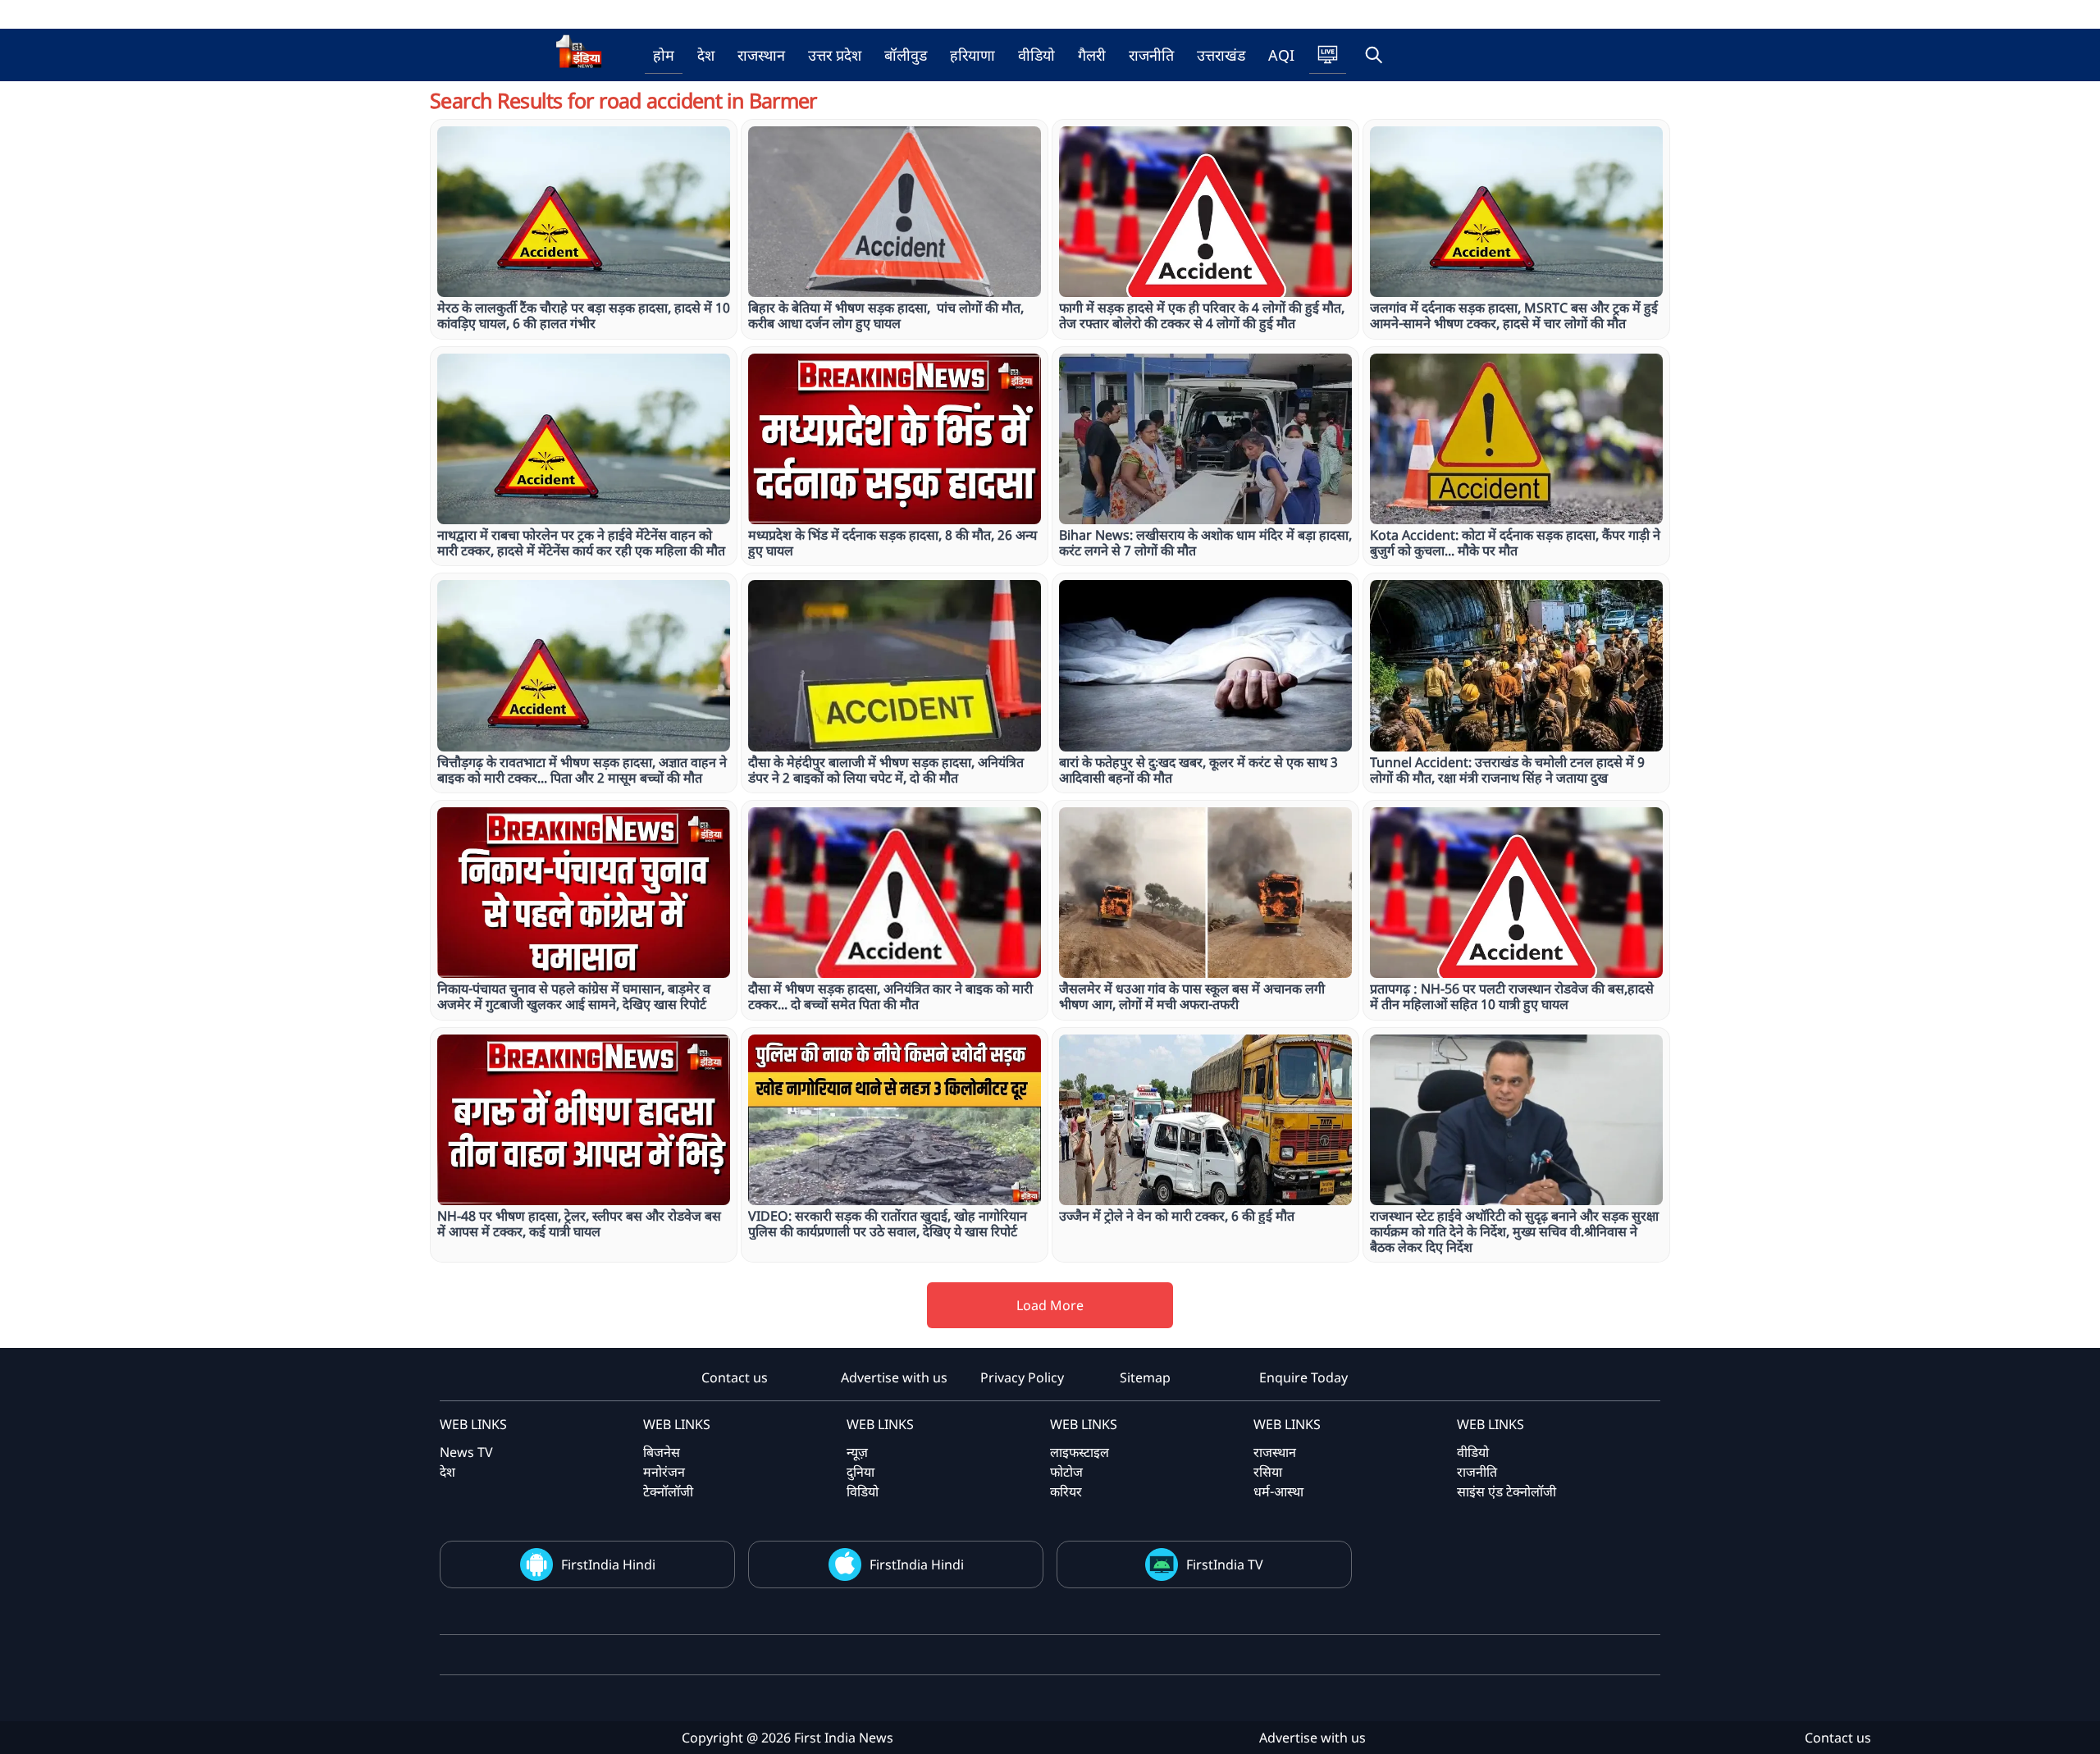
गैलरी (1092, 55)
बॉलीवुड (906, 55)
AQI (1281, 55)
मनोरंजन (664, 1472)
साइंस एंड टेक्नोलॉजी (1507, 1491)
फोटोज (1066, 1472)
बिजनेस (662, 1452)
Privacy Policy (1022, 1377)
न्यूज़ (857, 1452)
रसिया (1268, 1472)
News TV (466, 1452)
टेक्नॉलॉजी (668, 1491)
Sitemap (1145, 1377)
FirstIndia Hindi (608, 1564)
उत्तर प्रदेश (835, 55)
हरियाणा (972, 55)
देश (706, 55)
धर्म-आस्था (1278, 1491)
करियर (1066, 1491)
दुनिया (861, 1472)
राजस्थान (761, 55)
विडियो (863, 1491)
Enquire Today (1303, 1377)
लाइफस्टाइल (1080, 1452)
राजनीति (1151, 55)
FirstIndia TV (1225, 1564)
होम (664, 55)
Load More (1050, 1305)
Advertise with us (894, 1377)
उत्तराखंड (1221, 55)
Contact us (735, 1377)
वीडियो (1036, 55)
